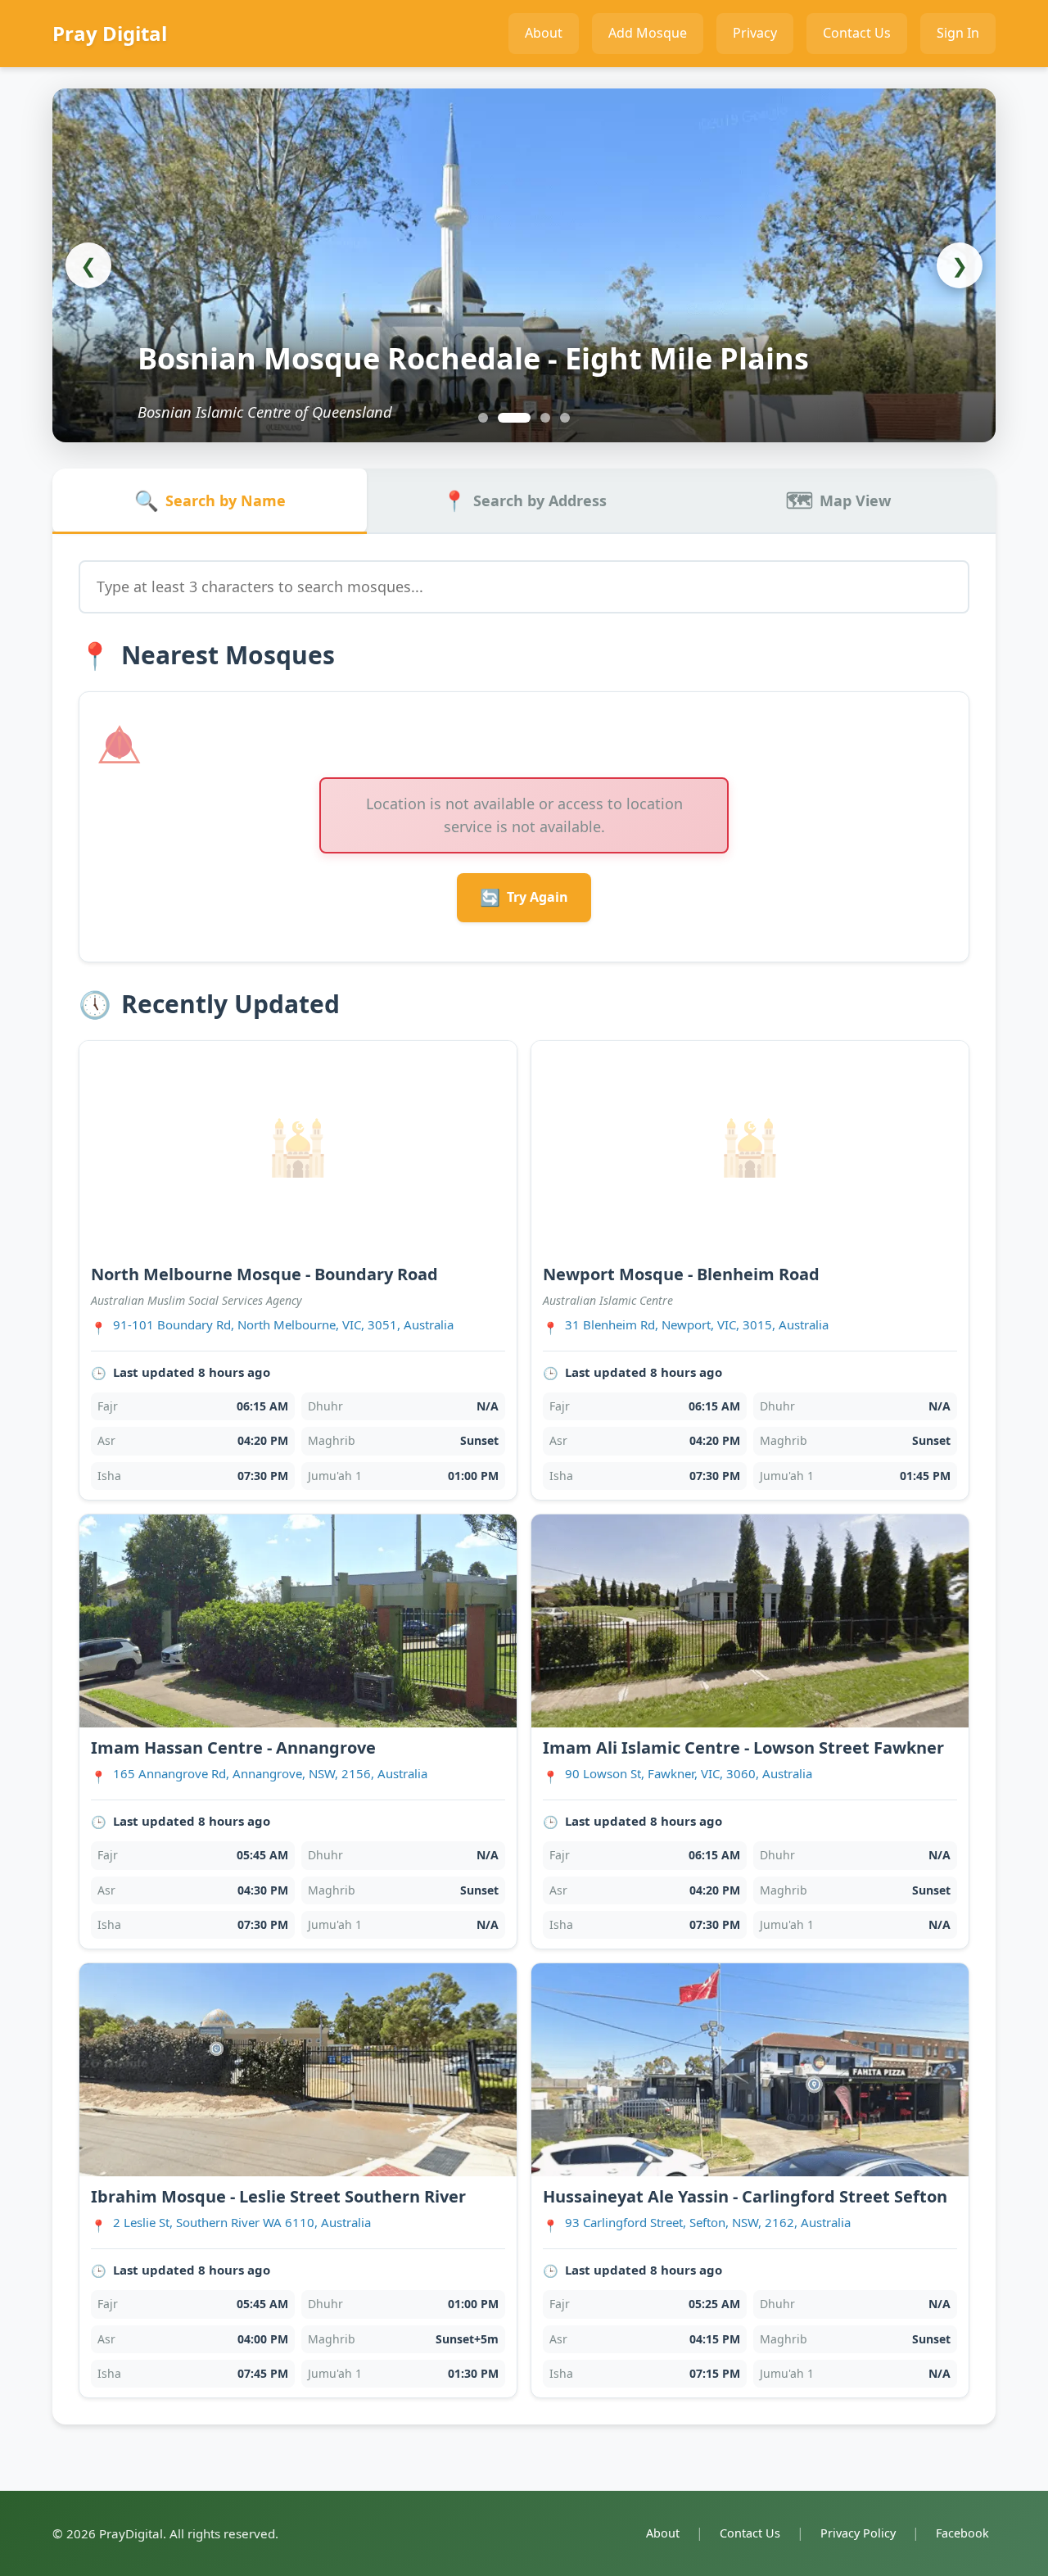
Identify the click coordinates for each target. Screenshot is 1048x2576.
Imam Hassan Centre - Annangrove (233, 1748)
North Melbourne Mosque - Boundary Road (264, 1274)
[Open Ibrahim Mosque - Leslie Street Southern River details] (298, 2070)
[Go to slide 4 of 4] (565, 418)
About (663, 2533)
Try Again (524, 897)
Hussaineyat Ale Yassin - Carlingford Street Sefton (745, 2196)
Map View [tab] (838, 500)
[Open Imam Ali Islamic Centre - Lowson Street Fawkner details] (750, 1621)
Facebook (962, 2533)
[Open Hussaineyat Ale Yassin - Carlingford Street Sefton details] (750, 2070)
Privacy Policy (858, 2533)
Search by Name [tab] (210, 500)
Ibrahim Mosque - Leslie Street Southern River (278, 2196)
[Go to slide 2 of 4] (503, 418)
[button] (524, 293)
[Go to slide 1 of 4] (483, 418)
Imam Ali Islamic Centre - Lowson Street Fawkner (743, 1748)
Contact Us (750, 2533)
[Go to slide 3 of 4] (534, 418)
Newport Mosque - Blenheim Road (681, 1274)
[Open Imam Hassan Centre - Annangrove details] (298, 1621)
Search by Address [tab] (524, 500)
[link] (298, 1271)
